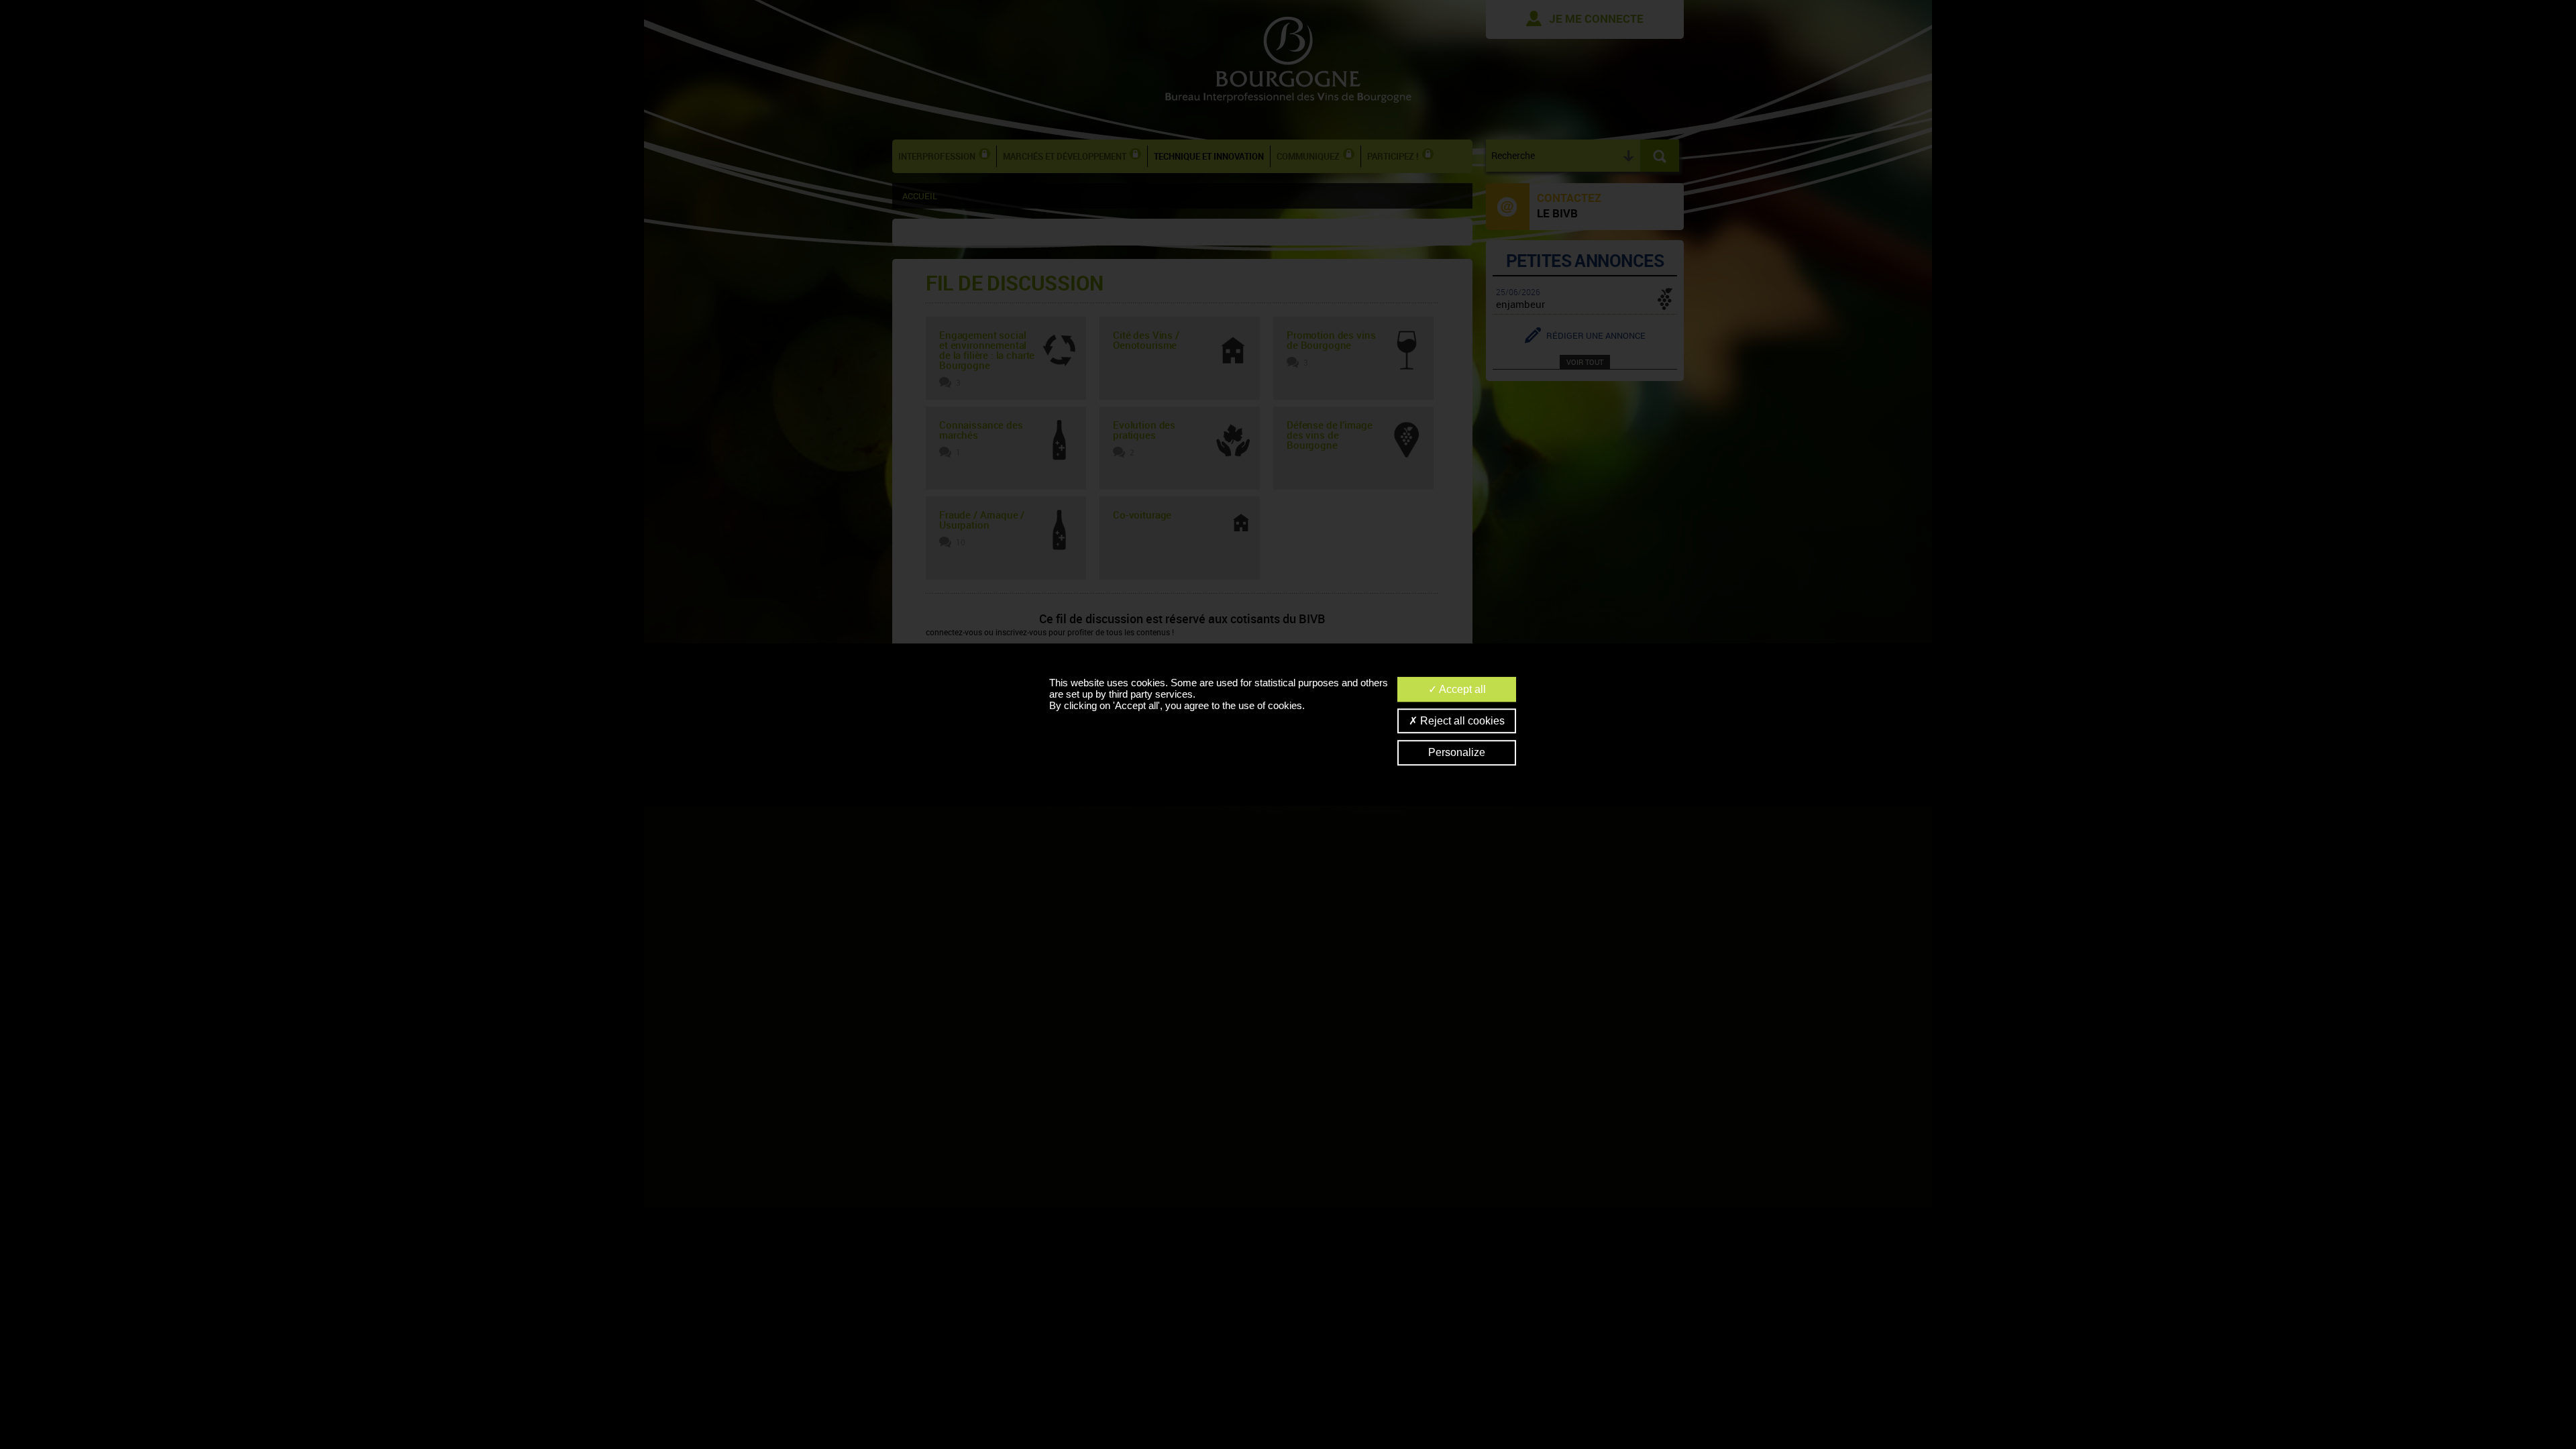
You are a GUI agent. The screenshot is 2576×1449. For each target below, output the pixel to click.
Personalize (1457, 753)
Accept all (1461, 689)
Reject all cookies (1461, 721)
